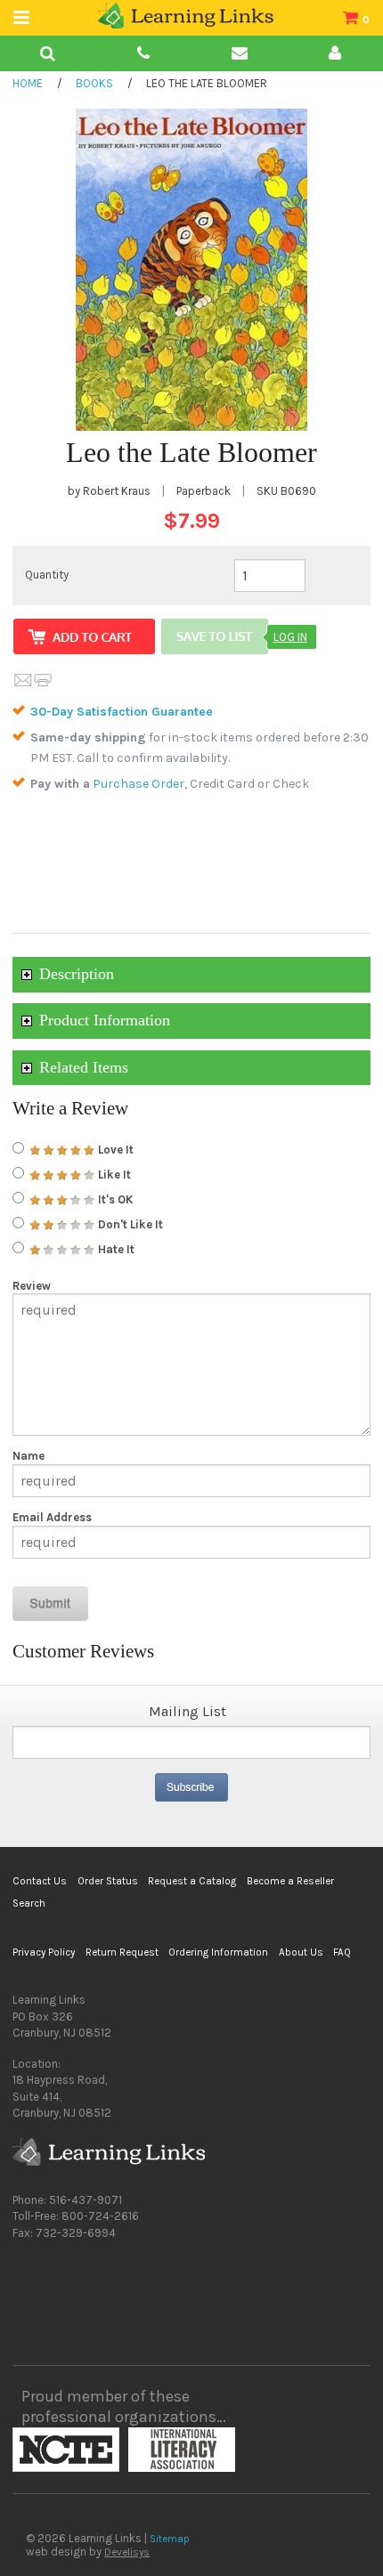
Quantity (47, 575)
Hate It (115, 1249)
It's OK (114, 1199)
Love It (114, 1150)
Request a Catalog (192, 1881)
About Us (301, 1952)
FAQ (342, 1952)
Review (32, 1286)
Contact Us (40, 1881)
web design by (88, 2552)
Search (29, 1903)
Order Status (108, 1881)
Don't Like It (129, 1224)
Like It (113, 1175)
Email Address (52, 1517)
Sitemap (170, 2539)
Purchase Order (139, 784)
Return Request (122, 1952)
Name (29, 1456)
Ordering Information (218, 1952)
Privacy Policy (44, 1952)
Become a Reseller (290, 1881)
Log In (290, 637)
